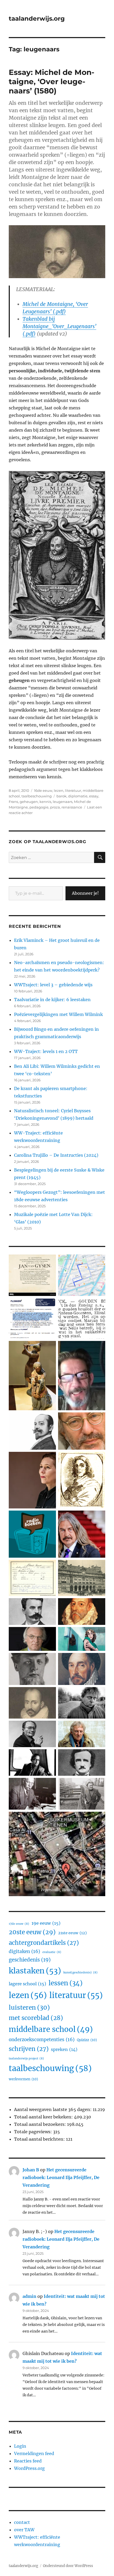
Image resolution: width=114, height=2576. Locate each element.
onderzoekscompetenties (42, 2040)
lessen (65, 1983)
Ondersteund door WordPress (68, 2566)
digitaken (24, 1951)
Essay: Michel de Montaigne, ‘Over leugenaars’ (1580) (52, 82)
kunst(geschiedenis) (80, 1972)
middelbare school (51, 2029)
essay (94, 796)
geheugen (29, 802)
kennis (45, 802)
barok (62, 796)
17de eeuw (19, 1924)
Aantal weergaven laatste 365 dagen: (53, 2109)
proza (55, 807)
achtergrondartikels (44, 1943)
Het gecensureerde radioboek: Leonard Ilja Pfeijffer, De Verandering (61, 2177)
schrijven (29, 2049)
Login (20, 2446)
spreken (64, 2049)
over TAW (24, 2530)
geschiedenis (30, 1960)
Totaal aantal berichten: (40, 2139)
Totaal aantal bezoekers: (41, 2124)
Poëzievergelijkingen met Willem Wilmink (58, 1014)
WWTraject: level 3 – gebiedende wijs (53, 985)
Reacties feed (28, 2461)
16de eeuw (43, 790)
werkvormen (23, 2079)
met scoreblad (36, 2018)
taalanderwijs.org (37, 19)
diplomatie (78, 796)
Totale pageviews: (34, 2132)
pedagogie (39, 807)
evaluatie (52, 1952)
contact (22, 2522)
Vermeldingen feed (34, 2453)
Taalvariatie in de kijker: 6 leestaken (52, 1000)
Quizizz (87, 2040)
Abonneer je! (85, 893)
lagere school (27, 1984)
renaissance (72, 807)
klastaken (35, 1971)
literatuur (73, 790)
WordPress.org (29, 2468)
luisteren (29, 2007)
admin (29, 2296)
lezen (59, 790)
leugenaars (63, 802)
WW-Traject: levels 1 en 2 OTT (46, 1051)
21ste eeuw (72, 1933)
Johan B (31, 2170)
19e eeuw (46, 1923)
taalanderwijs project (26, 2058)
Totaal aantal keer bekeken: (44, 2117)
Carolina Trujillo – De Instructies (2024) (56, 1155)
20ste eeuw (32, 1932)
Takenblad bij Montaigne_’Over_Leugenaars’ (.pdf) (59, 326)
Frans (13, 802)
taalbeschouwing (37, 796)
